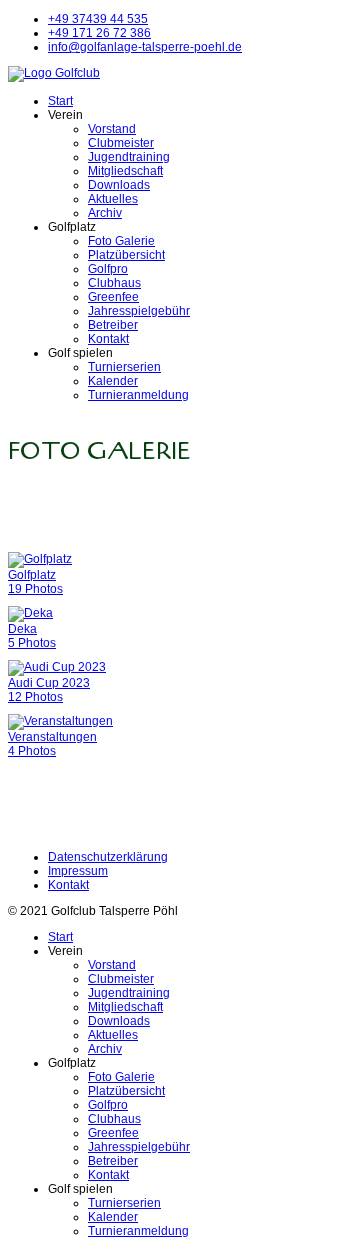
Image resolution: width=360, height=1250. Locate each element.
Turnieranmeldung (138, 395)
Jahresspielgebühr (139, 311)
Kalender (113, 381)
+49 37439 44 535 (98, 19)
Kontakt (108, 339)
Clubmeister (121, 143)
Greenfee (113, 297)
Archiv (105, 213)
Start (60, 101)
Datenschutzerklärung (108, 857)
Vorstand (112, 129)
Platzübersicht (126, 255)
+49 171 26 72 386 (99, 33)
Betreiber (113, 325)
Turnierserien (124, 367)
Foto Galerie (121, 241)
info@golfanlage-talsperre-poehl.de (145, 47)
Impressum (78, 871)
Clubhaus (114, 283)
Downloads (119, 185)
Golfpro (108, 269)
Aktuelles (113, 199)
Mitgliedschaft (125, 171)
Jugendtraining (129, 157)
